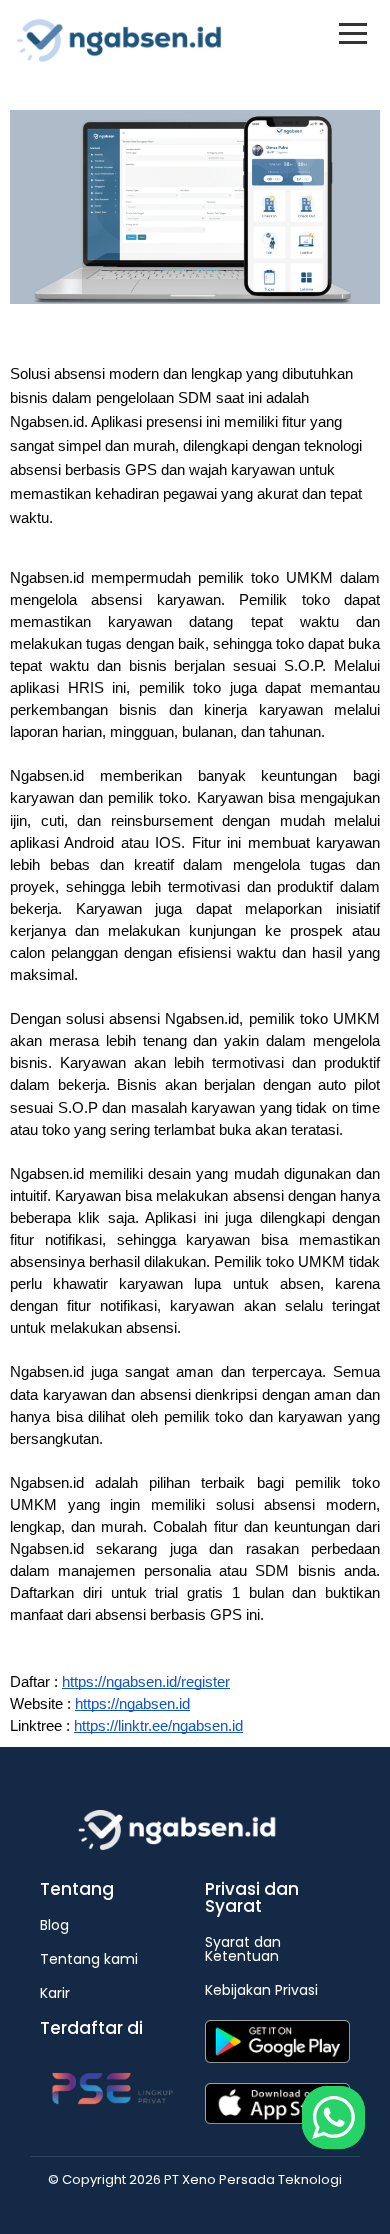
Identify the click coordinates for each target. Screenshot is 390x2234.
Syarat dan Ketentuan (243, 1949)
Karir (55, 1993)
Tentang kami (89, 1959)
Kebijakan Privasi (261, 1990)
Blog (54, 1925)
